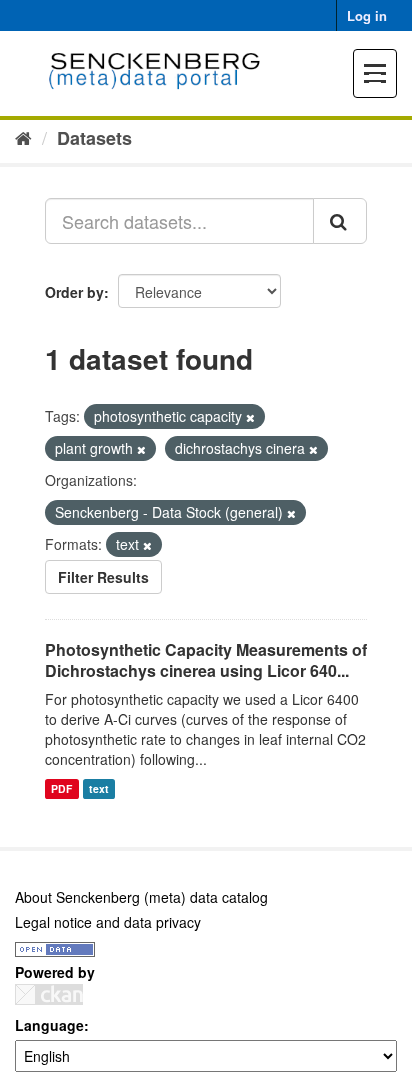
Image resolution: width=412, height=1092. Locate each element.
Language (49, 1025)
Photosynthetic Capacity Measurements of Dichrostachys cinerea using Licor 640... (206, 660)
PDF (61, 788)
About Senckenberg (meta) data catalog (141, 897)
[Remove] (250, 417)
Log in (367, 15)
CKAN (49, 994)
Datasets (94, 138)
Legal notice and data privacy (108, 922)
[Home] (23, 137)
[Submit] (340, 221)
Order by (74, 292)
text (99, 788)
